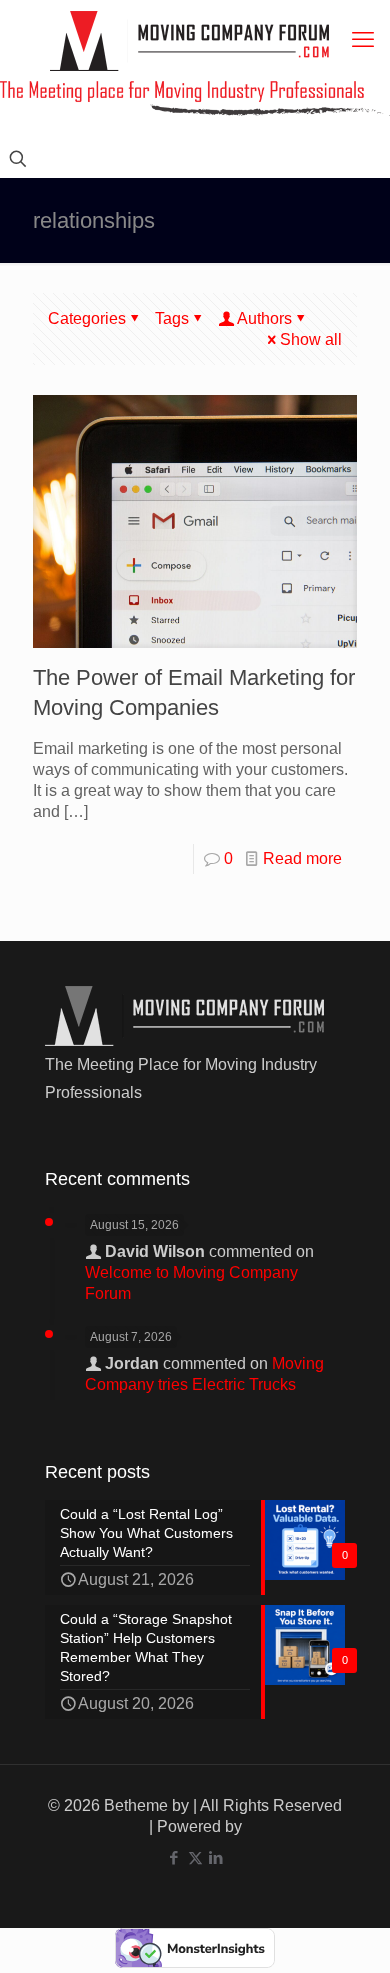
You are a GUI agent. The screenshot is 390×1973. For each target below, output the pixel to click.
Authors (264, 318)
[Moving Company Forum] (189, 40)
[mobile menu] (363, 40)
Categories (87, 318)
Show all (311, 339)
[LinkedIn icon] (216, 1857)
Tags (172, 318)
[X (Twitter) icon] (195, 1857)
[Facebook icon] (174, 1857)
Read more (302, 858)
